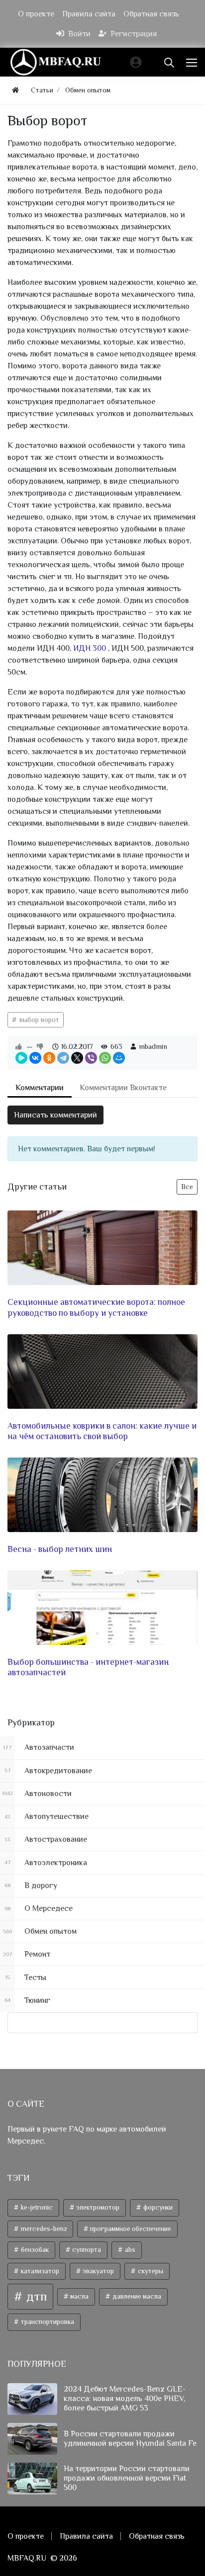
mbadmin (153, 1046)
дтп (35, 2296)
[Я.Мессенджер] (21, 1058)
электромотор (97, 2207)
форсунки (157, 2207)
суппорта (86, 2250)
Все (187, 1187)
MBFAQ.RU (27, 2558)
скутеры (150, 2271)
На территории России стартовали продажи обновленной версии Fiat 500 (127, 2478)
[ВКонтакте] (35, 1058)
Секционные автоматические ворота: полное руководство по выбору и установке (96, 1307)
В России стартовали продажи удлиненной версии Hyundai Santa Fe (130, 2439)
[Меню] (193, 62)
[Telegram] (63, 1058)
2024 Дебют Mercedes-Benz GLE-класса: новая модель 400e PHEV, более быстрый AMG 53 (125, 2399)
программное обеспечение (130, 2229)
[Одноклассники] (49, 1058)
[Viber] (91, 1058)
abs (129, 2250)
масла (79, 2296)
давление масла (136, 2296)
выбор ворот (38, 1020)
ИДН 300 (91, 648)
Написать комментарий (55, 1115)
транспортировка (47, 2322)
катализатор (39, 2271)
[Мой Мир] (119, 1058)
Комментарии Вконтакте (123, 1088)
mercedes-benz (43, 2229)
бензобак (34, 2250)
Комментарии (40, 1088)
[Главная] (15, 90)
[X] (77, 1058)
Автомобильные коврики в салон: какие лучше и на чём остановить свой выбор (102, 1431)
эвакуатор (98, 2271)
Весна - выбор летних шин (60, 1549)
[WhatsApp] (105, 1058)
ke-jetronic (36, 2207)
